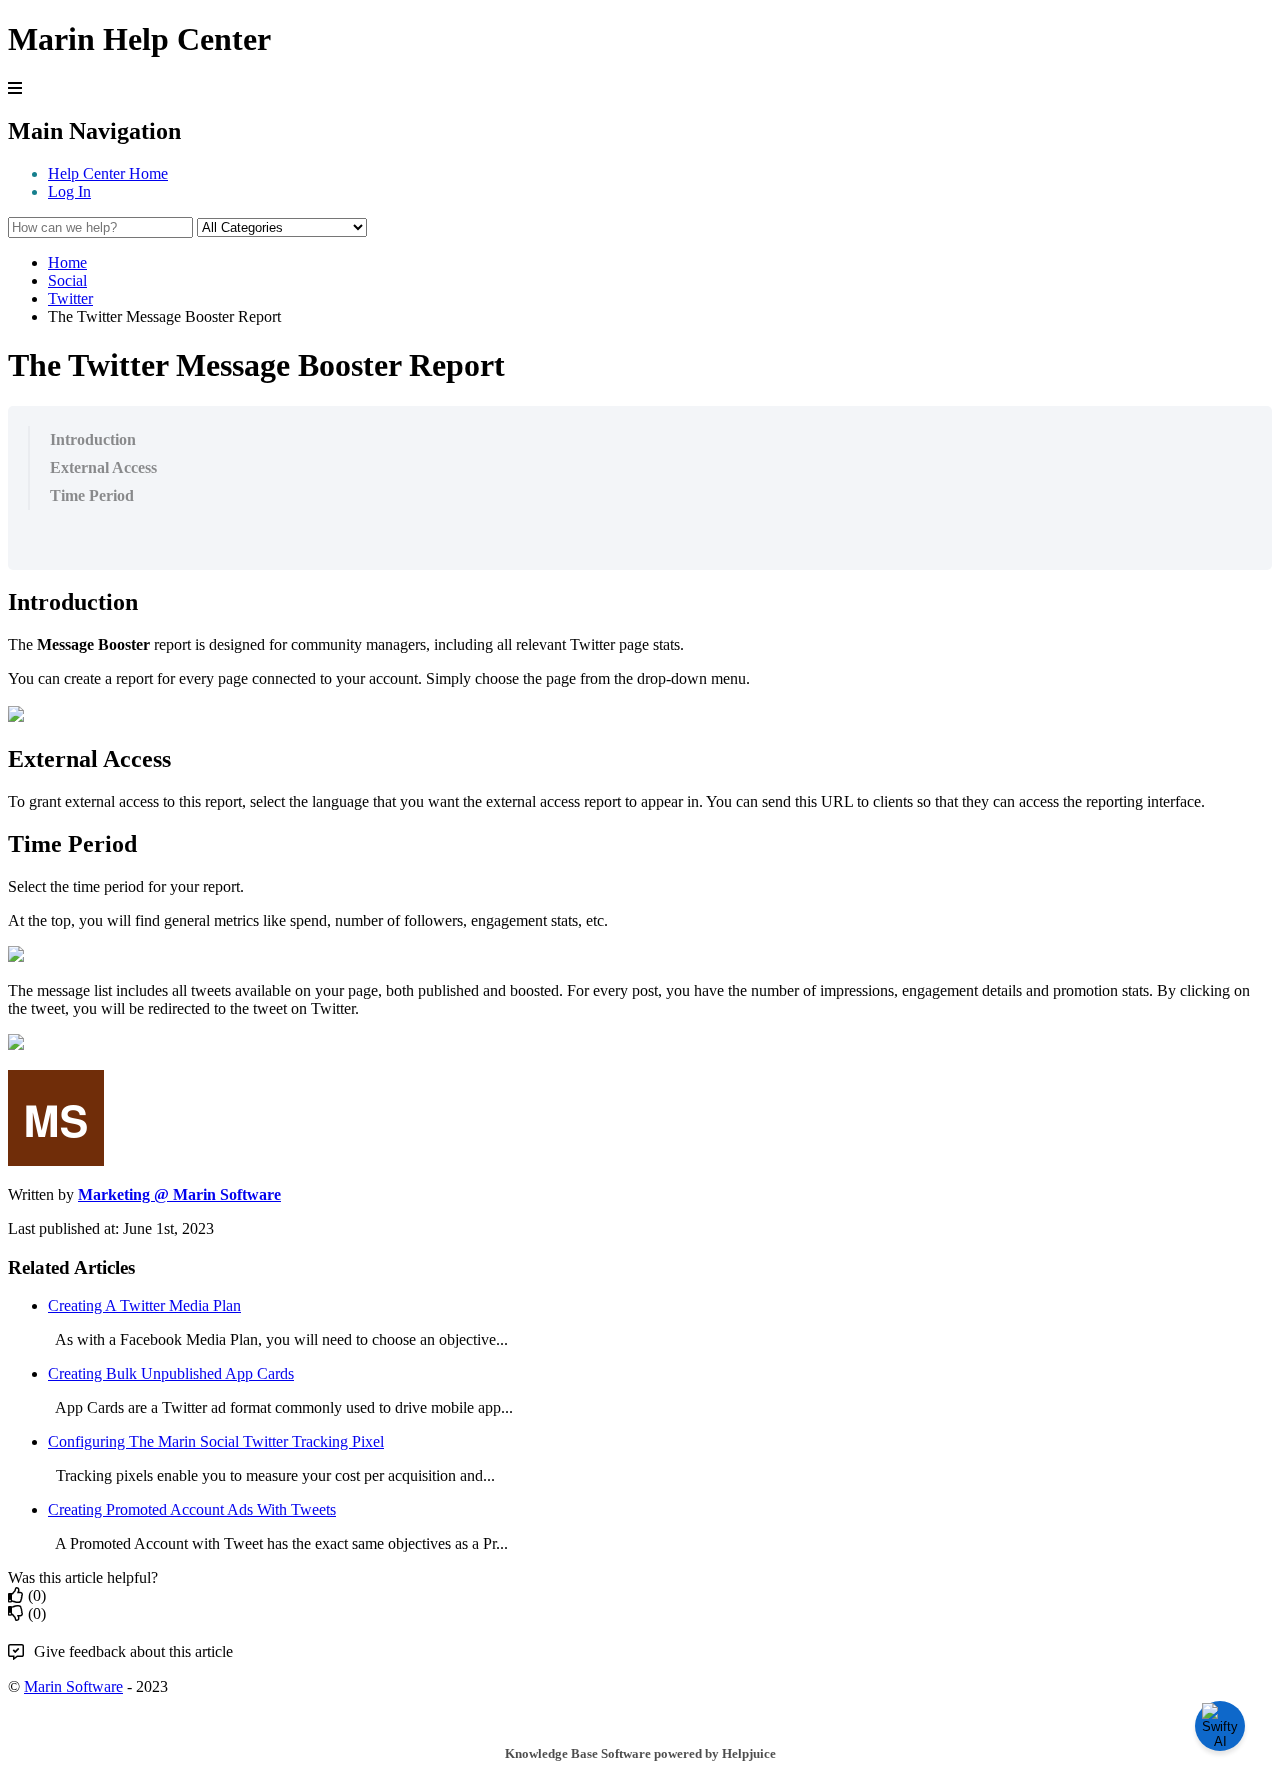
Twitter (70, 298)
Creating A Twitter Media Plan (144, 1305)
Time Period (92, 495)
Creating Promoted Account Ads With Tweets (192, 1509)
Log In (69, 191)
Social (67, 280)
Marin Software (73, 1686)
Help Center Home (108, 173)
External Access (103, 467)
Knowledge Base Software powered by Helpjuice (640, 1753)
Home (67, 262)
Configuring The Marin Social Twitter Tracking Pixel (216, 1441)
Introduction (93, 439)
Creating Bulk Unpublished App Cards (171, 1373)
